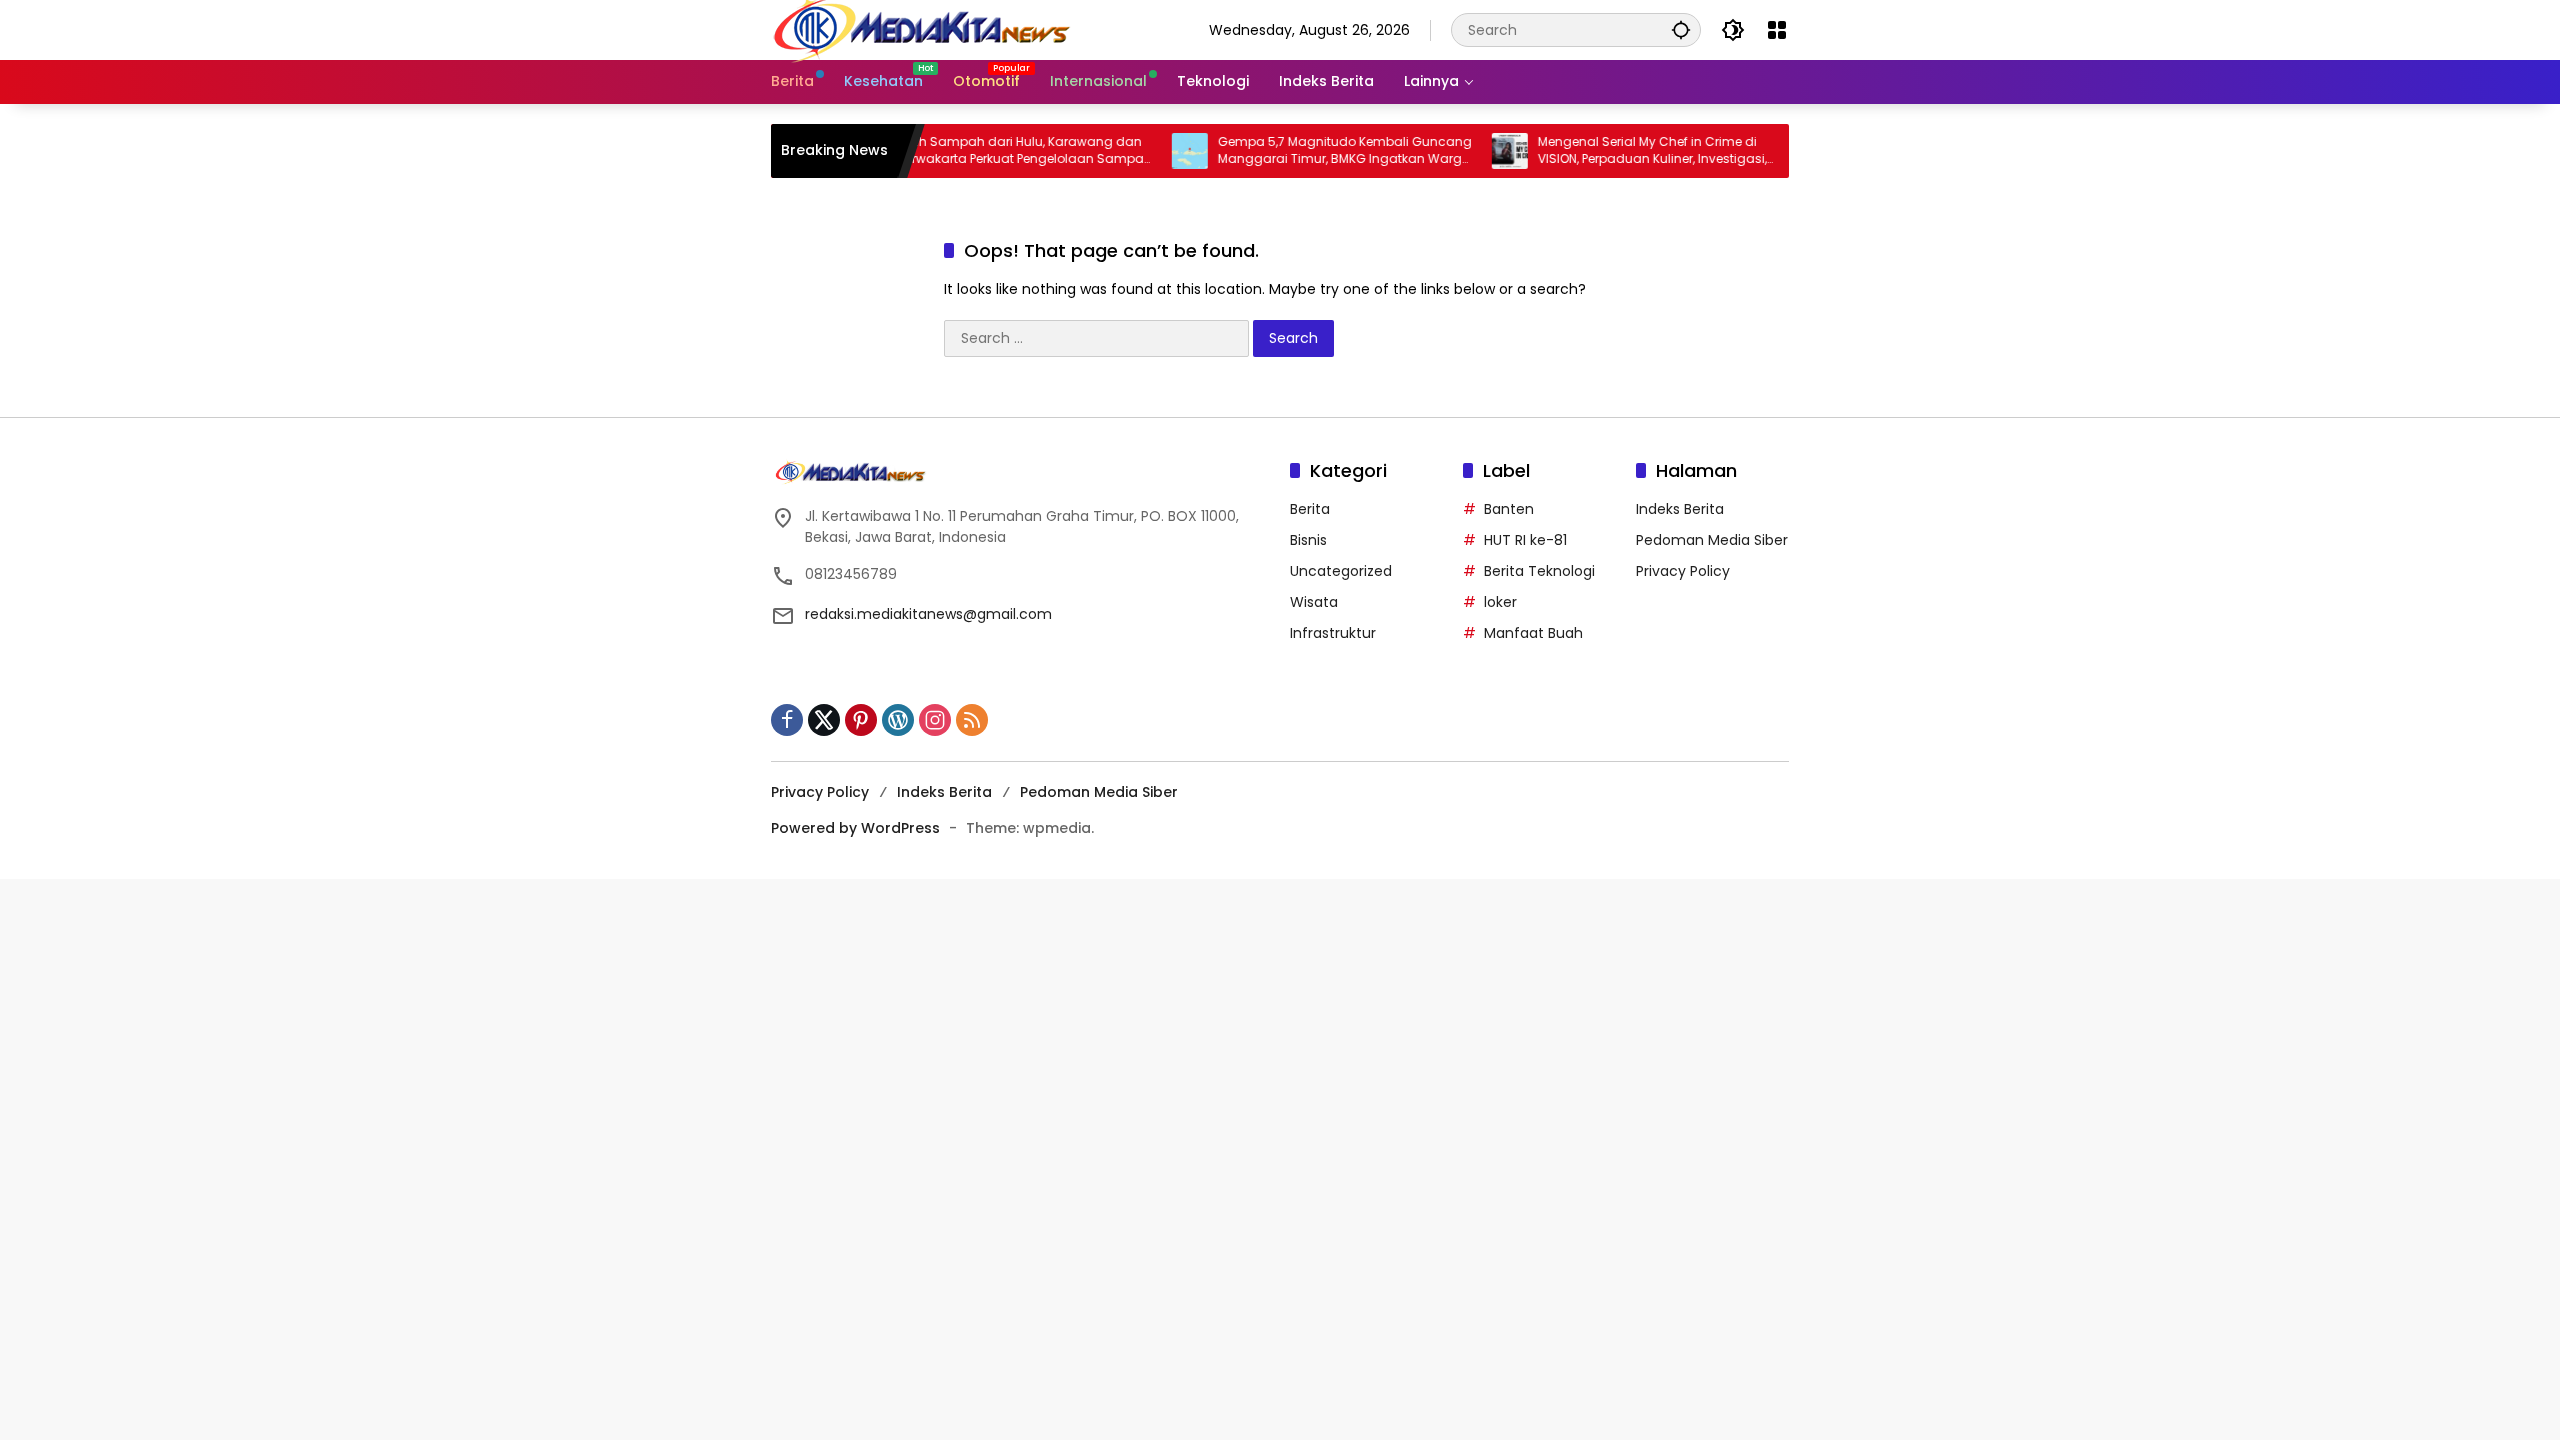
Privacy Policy (1683, 571)
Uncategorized (1341, 571)
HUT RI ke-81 (1525, 540)
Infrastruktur (1333, 633)
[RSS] (972, 720)
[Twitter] (824, 720)
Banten (1509, 509)
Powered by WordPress (855, 828)
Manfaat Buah (1533, 633)
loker (1500, 602)
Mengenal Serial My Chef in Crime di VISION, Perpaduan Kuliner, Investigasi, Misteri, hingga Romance (1615, 151)
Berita (1310, 509)
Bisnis (1308, 540)
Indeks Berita (1680, 509)
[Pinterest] (861, 720)
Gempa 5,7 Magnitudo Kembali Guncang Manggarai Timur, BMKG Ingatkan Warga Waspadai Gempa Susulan (1308, 151)
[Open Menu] (1777, 30)
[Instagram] (935, 720)
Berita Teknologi (1539, 571)
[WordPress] (898, 720)
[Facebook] (787, 720)
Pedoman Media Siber (1712, 540)
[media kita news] (921, 29)
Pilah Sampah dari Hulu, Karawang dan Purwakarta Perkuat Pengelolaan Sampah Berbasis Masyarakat (988, 151)
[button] (1681, 29)
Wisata (1314, 602)
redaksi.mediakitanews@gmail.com (928, 614)
